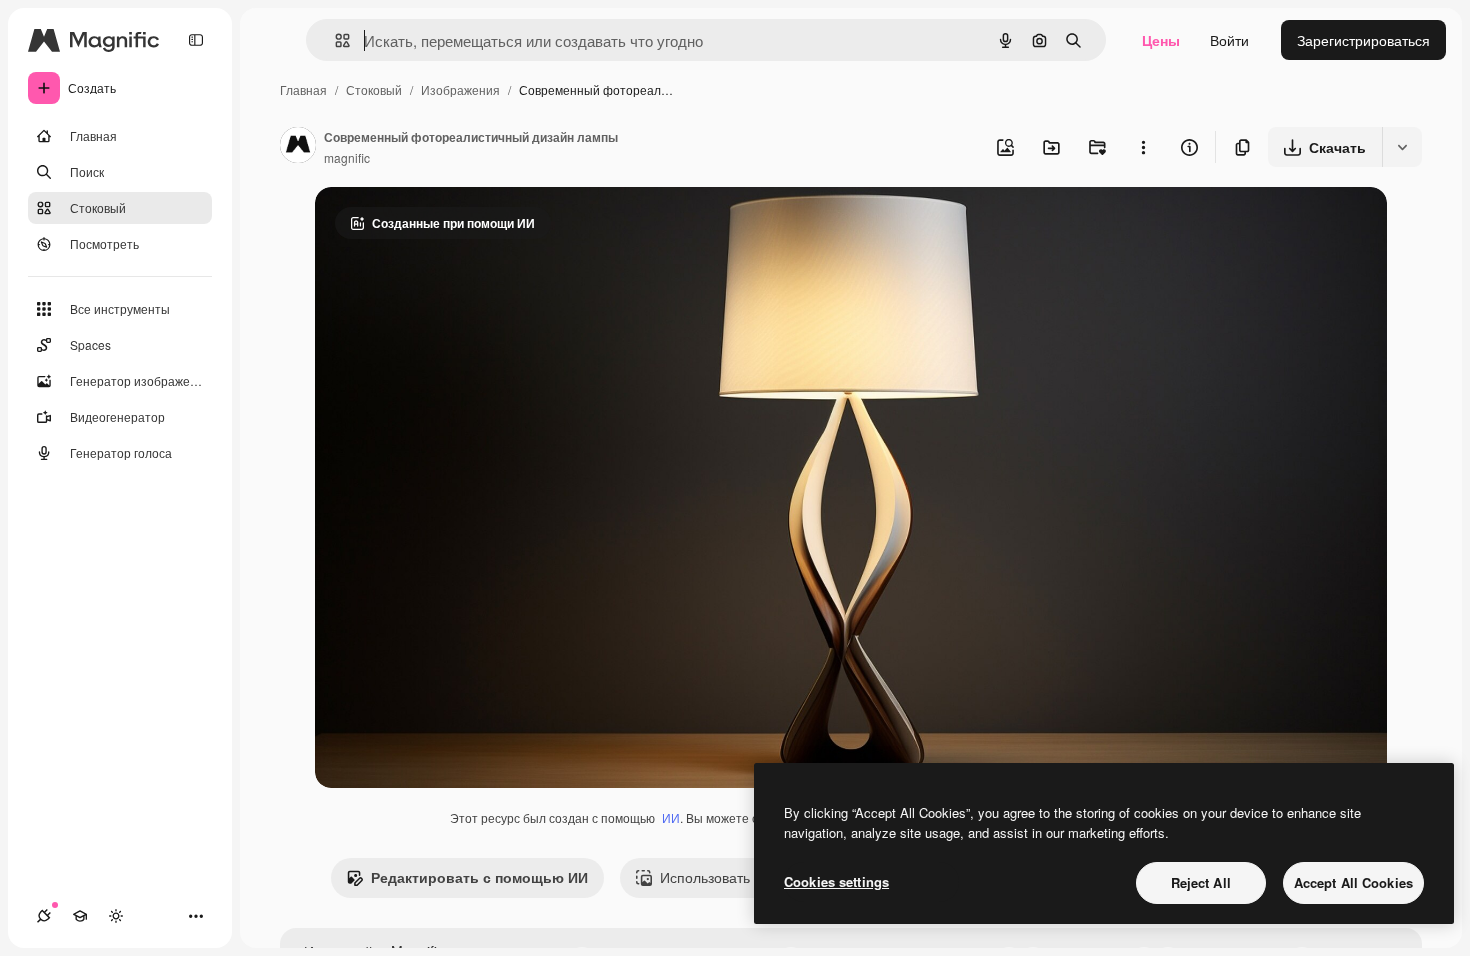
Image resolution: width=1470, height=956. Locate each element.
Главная (303, 89)
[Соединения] (44, 916)
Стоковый (374, 89)
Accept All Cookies (1353, 882)
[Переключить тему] (116, 916)
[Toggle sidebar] (196, 40)
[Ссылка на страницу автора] (298, 147)
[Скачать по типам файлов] (1402, 147)
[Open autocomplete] (334, 40)
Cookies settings (836, 881)
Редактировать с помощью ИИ (479, 877)
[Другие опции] (1143, 147)
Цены (1161, 40)
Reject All (1201, 882)
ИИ (671, 817)
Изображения (460, 89)
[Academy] (80, 916)
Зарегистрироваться (1363, 40)
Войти (1229, 40)
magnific (347, 157)
